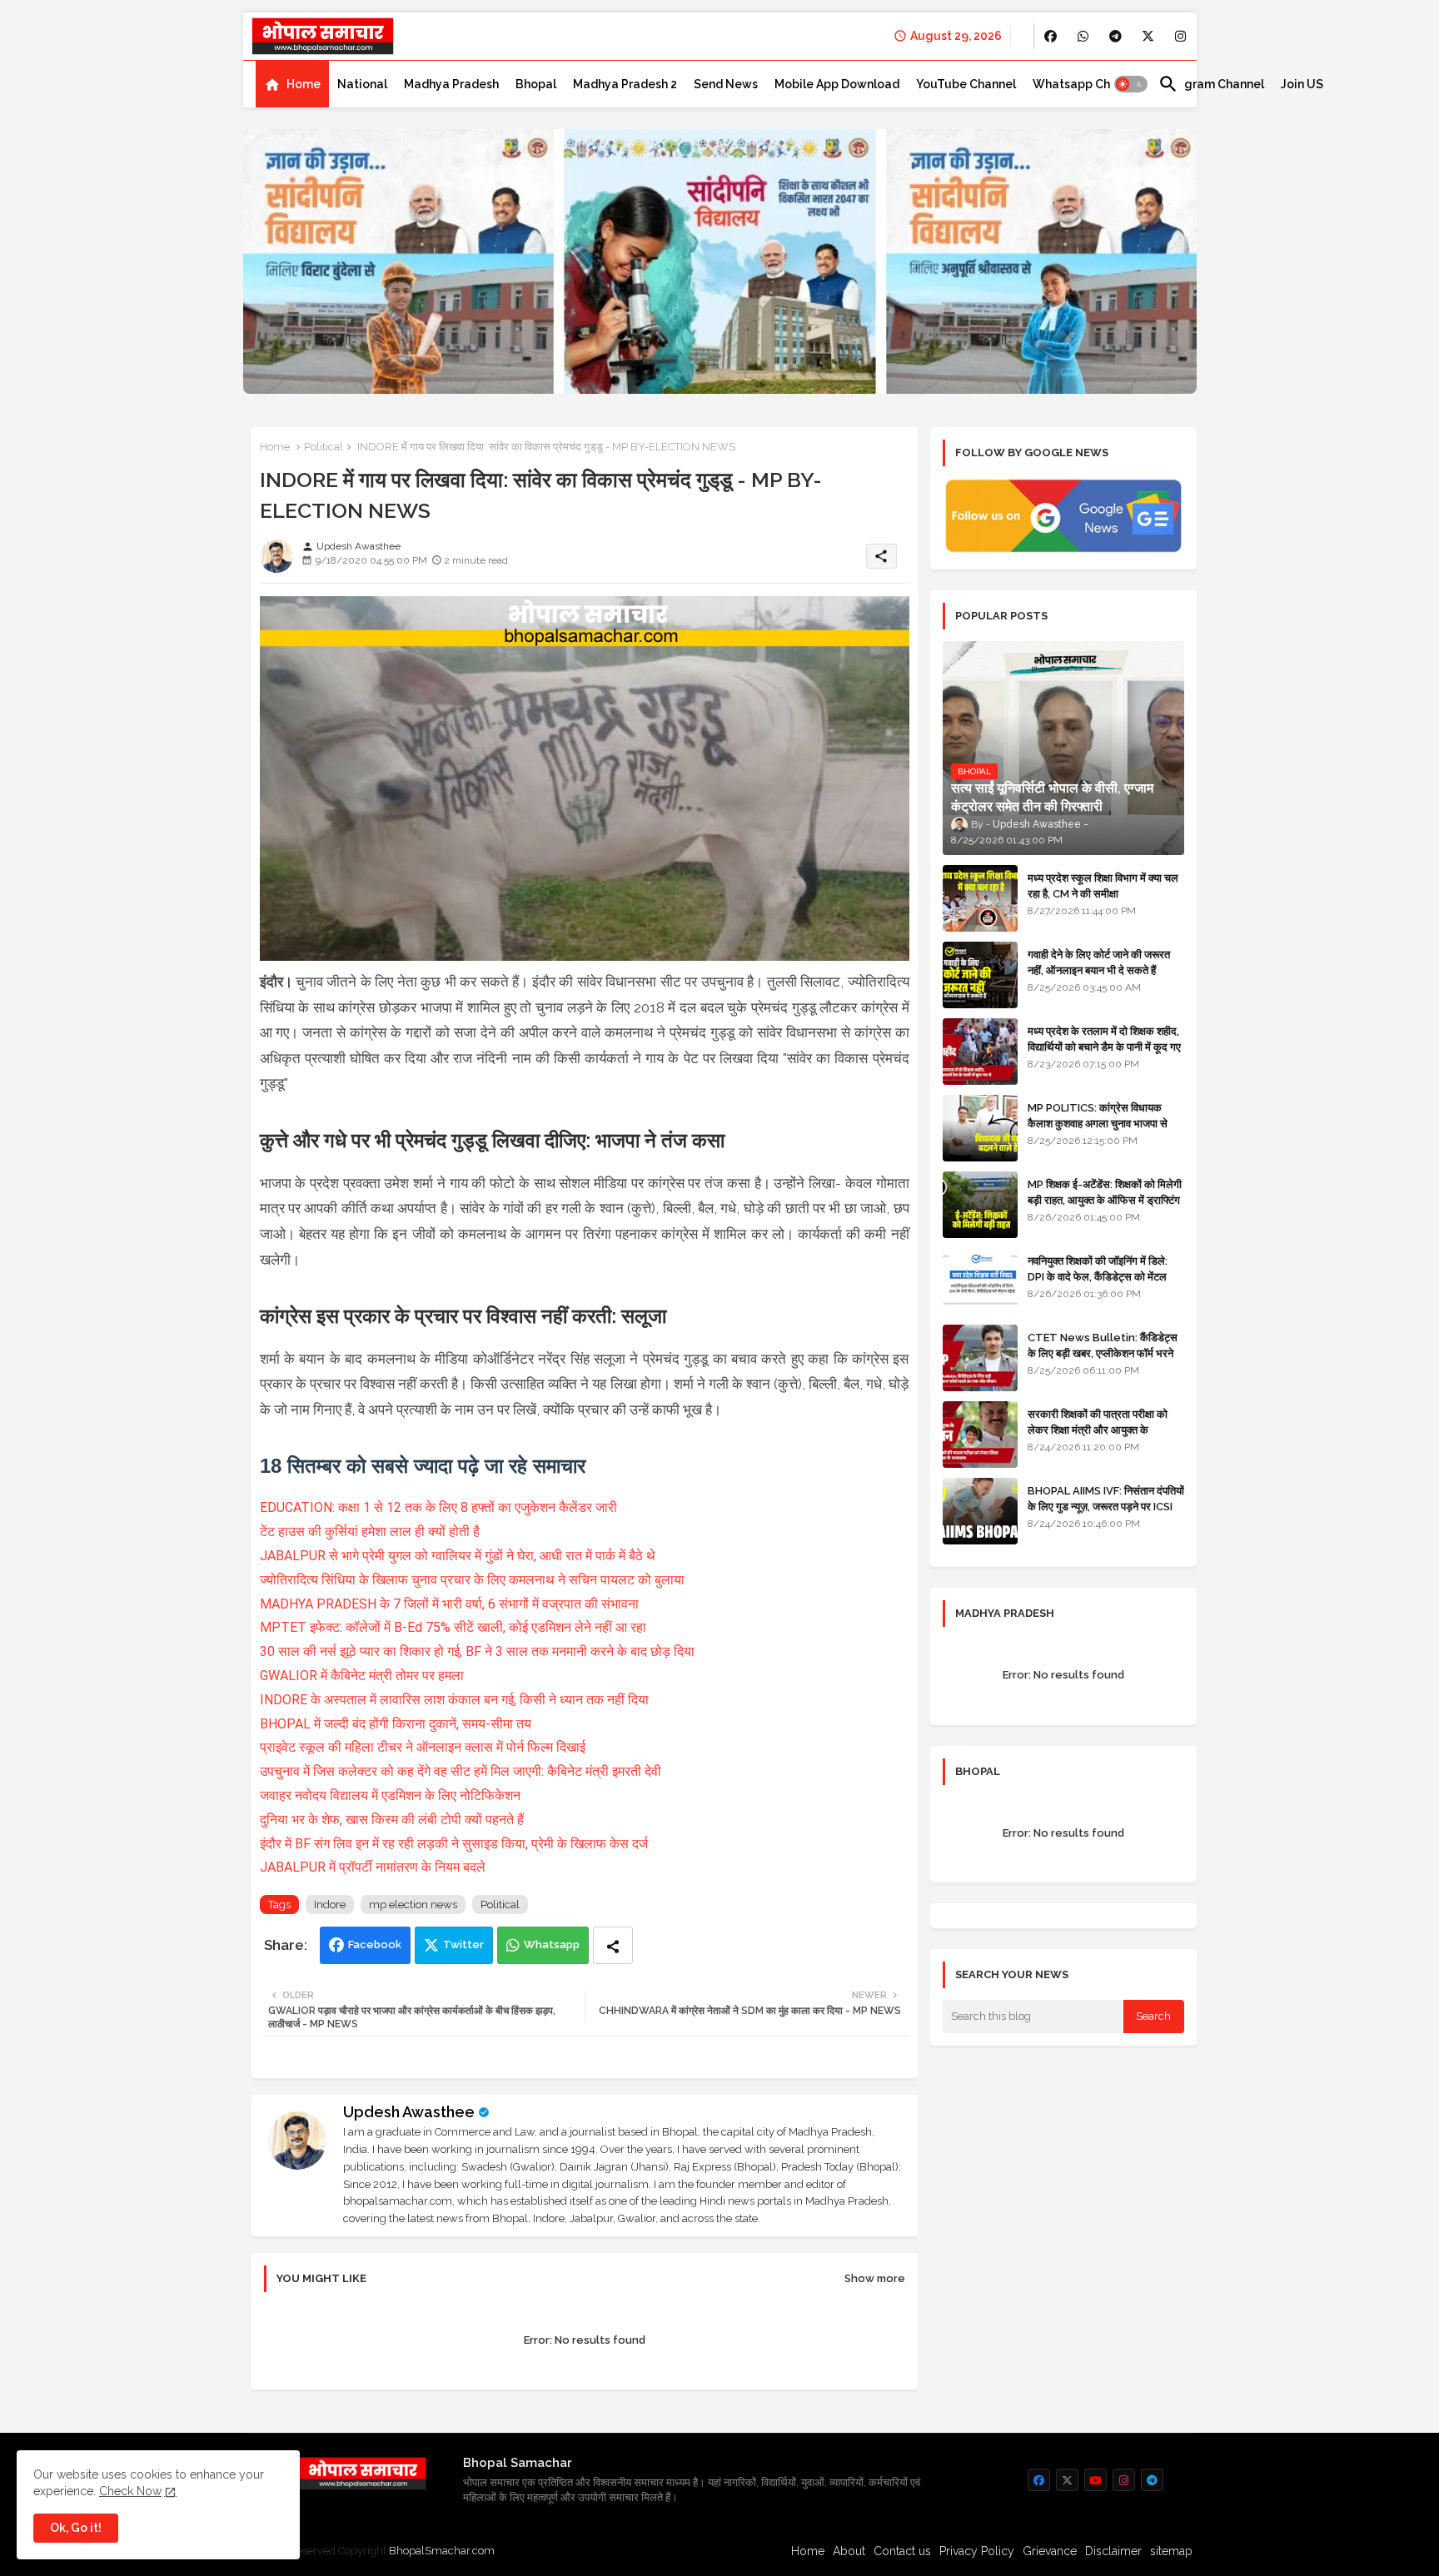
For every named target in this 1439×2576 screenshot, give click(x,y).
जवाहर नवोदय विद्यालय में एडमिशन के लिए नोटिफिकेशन (390, 1795)
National (362, 84)
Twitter (463, 1944)
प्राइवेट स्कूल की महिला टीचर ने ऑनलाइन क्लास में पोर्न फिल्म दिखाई (423, 1747)
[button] (1131, 84)
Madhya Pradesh (451, 84)
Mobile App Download (837, 84)
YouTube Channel (966, 84)
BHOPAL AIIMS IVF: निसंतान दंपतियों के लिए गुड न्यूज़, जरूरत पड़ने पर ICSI (1106, 1498)
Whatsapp (552, 1944)
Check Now (130, 2491)
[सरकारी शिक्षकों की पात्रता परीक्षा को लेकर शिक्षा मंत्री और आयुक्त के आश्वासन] (980, 1435)
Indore (330, 1905)
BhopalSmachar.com (442, 2551)
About (849, 2551)
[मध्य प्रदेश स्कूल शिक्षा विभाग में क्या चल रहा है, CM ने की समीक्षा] (980, 898)
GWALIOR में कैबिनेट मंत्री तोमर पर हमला (362, 1676)
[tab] (292, 84)
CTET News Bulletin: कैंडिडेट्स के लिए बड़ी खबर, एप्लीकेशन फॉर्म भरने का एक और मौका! (1103, 1353)
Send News (726, 84)
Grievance (1050, 2551)
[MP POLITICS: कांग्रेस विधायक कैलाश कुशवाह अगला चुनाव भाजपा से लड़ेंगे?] (980, 1128)
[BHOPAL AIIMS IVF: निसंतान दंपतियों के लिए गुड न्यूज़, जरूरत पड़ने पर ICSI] (980, 1511)
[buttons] (1051, 36)
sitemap (1171, 2551)
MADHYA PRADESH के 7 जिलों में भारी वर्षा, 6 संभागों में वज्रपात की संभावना (449, 1604)
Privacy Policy (977, 2551)
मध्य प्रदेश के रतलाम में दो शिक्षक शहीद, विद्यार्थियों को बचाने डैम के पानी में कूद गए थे (1104, 1046)
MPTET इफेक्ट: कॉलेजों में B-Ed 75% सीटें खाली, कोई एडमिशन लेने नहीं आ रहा (453, 1627)
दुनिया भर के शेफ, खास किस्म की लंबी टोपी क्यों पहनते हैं (392, 1820)
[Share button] (613, 1945)
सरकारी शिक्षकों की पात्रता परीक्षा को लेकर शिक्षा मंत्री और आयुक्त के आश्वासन (1098, 1429)
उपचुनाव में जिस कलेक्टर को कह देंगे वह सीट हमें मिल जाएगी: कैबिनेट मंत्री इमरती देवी (461, 1771)
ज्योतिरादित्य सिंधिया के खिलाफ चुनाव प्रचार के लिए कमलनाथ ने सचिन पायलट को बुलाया (472, 1580)
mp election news (413, 1905)
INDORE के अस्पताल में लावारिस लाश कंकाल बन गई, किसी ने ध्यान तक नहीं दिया (454, 1700)
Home (304, 84)
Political (324, 447)
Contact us (902, 2551)
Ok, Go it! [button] (76, 2528)
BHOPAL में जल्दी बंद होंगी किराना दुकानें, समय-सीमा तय (396, 1724)
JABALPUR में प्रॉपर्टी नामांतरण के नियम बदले (373, 1867)
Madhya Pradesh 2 (625, 84)
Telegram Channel (1211, 84)
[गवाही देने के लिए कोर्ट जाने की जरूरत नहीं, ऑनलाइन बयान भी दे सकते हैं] (980, 975)
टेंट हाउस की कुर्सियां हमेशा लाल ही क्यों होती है (370, 1532)
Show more (875, 2278)
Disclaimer (1113, 2551)
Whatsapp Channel (1087, 84)
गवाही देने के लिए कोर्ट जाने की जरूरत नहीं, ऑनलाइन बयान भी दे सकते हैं (1099, 962)
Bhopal (536, 84)
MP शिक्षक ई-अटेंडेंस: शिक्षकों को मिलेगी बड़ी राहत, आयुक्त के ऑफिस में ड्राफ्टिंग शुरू (1105, 1199)
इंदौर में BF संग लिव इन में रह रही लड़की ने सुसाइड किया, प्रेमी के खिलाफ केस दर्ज (454, 1844)
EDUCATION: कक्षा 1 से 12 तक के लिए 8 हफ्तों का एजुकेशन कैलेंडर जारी (438, 1507)
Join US (1302, 84)
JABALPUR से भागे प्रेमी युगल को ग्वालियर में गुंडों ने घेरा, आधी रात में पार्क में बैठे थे (458, 1556)
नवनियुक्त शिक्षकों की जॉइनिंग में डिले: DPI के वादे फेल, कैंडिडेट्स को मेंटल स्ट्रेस (1098, 1276)
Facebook (375, 1944)
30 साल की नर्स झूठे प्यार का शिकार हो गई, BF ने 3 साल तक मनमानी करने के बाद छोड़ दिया (477, 1651)
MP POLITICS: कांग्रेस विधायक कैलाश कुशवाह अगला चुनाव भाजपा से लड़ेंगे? (1098, 1123)
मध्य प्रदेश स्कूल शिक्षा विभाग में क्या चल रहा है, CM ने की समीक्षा (1103, 885)
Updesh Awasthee (409, 2112)
